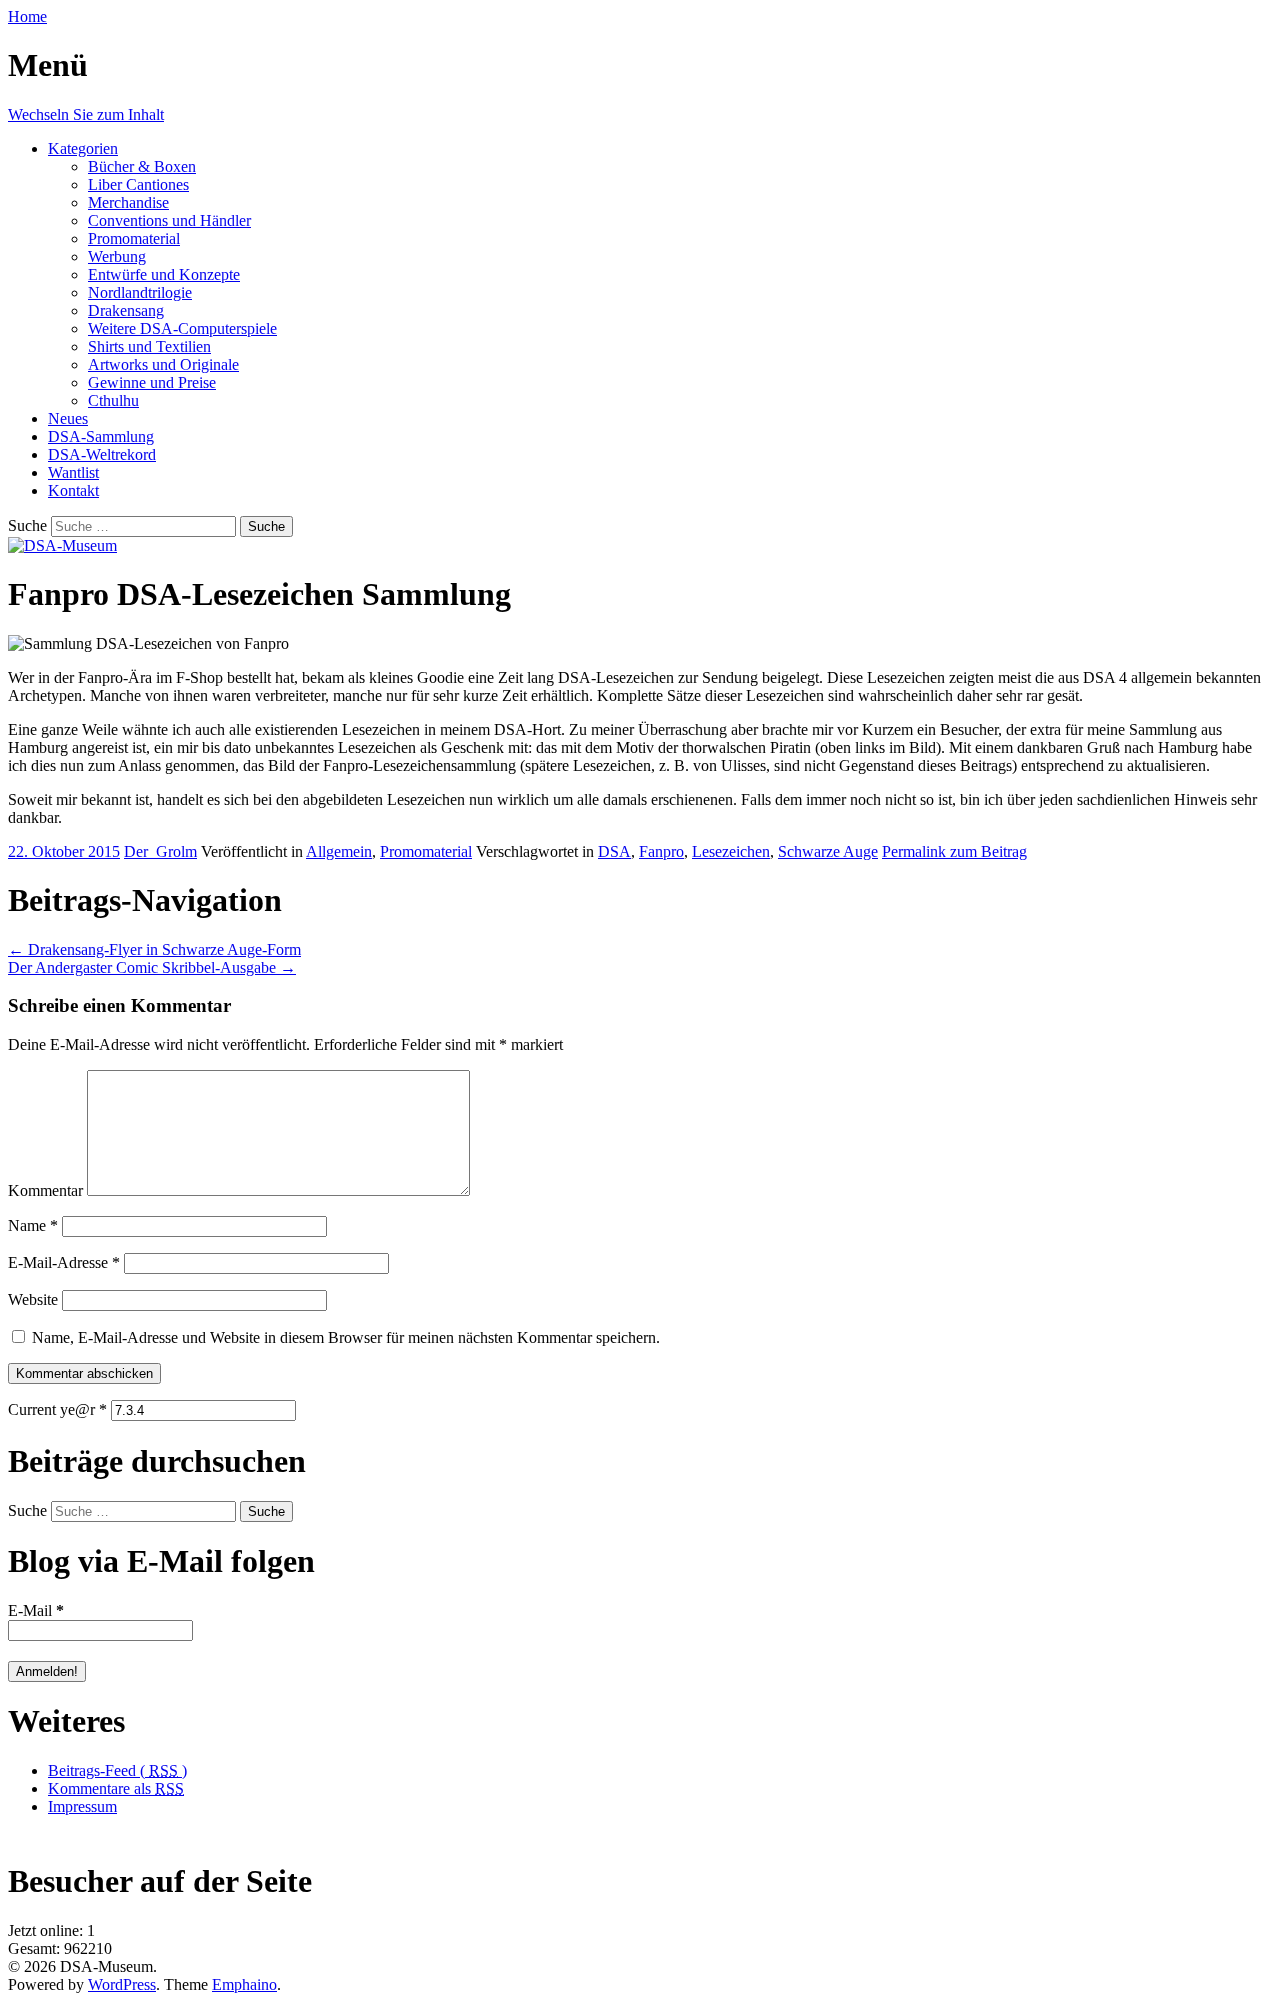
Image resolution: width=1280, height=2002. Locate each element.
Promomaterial (134, 238)
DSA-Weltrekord (102, 454)
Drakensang (126, 310)
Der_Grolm (160, 851)
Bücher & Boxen (142, 166)
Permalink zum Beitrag (954, 851)
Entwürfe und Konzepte (164, 274)
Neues (68, 418)
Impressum (82, 1806)
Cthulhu (113, 400)
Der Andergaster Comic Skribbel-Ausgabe (152, 967)
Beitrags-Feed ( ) (117, 1770)
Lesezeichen (731, 851)
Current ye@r (57, 1409)
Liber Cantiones (138, 184)
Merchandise (128, 202)
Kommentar (45, 1190)
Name (33, 1225)
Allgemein (339, 851)
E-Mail (36, 1610)
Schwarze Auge (828, 851)
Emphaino (244, 1984)
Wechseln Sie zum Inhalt (86, 114)
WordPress (122, 1984)
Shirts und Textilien (149, 346)
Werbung (117, 256)
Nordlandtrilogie (140, 292)
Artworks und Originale (163, 364)
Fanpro (661, 851)
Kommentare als (116, 1788)
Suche (27, 525)
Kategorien (83, 148)
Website (33, 1299)
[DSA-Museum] (62, 545)
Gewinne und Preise (152, 382)
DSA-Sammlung (101, 436)
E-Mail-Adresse (64, 1262)
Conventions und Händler (169, 220)
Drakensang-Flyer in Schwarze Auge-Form (154, 949)
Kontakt (73, 490)
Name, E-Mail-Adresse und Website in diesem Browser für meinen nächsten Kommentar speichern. (346, 1337)
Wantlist (73, 472)
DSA (614, 851)
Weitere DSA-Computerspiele (182, 328)
